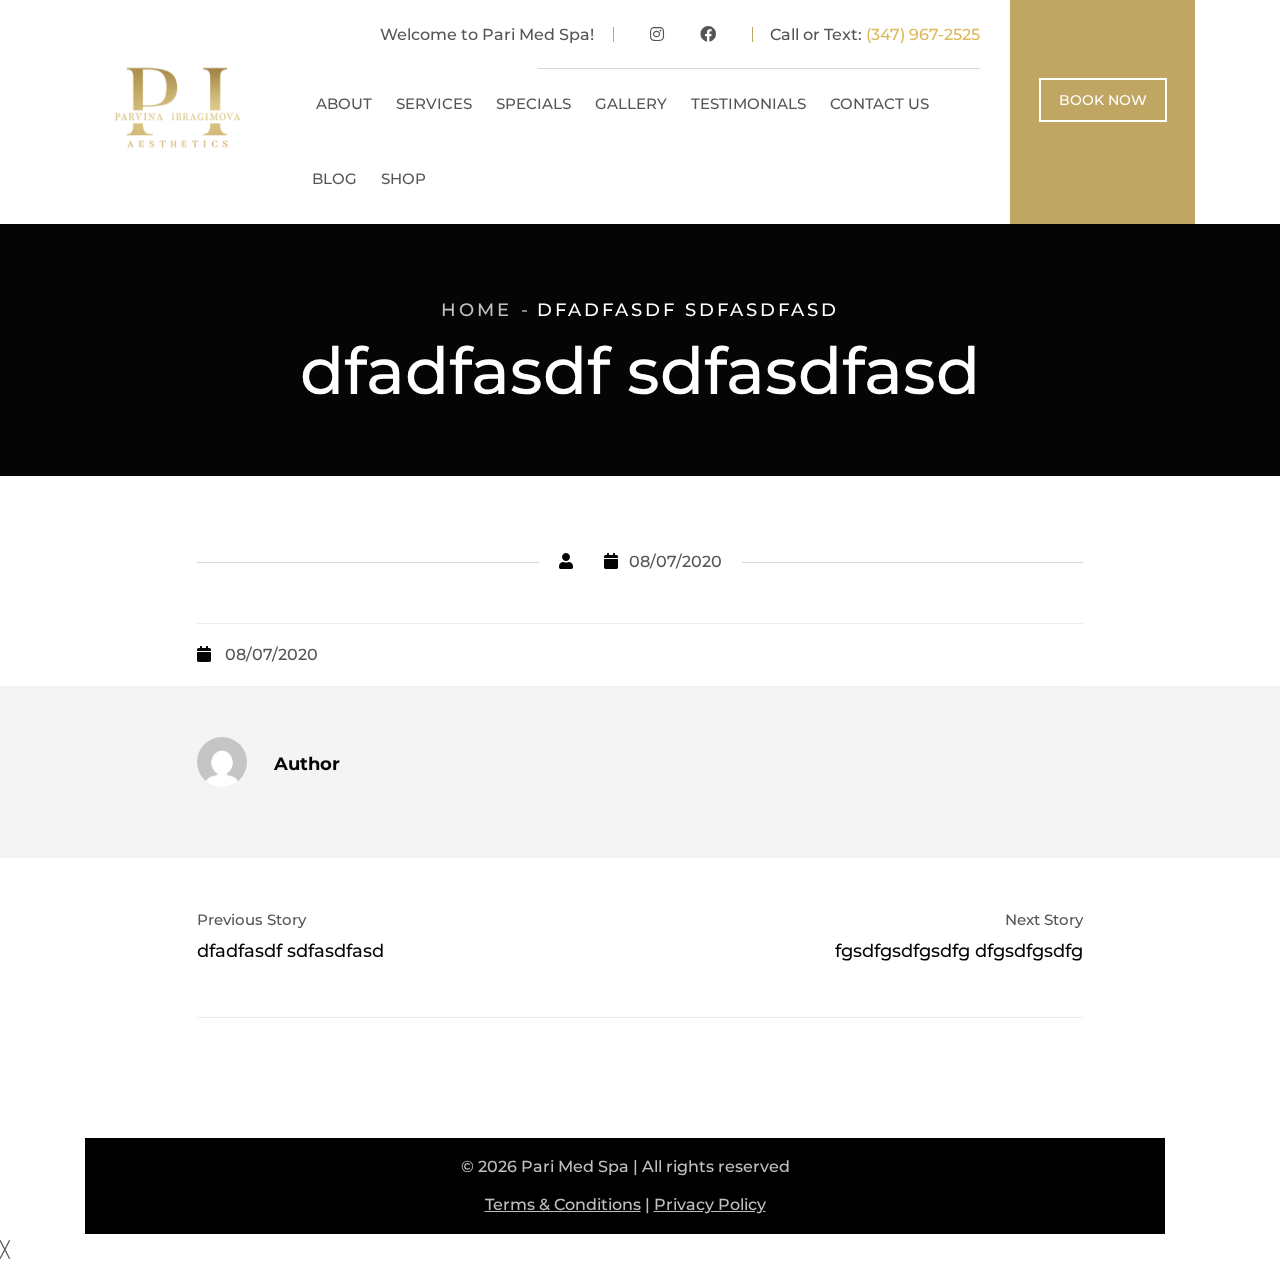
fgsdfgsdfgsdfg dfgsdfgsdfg (959, 951)
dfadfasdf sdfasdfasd (290, 951)
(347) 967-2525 (923, 34)
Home (476, 310)
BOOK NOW (1103, 100)
